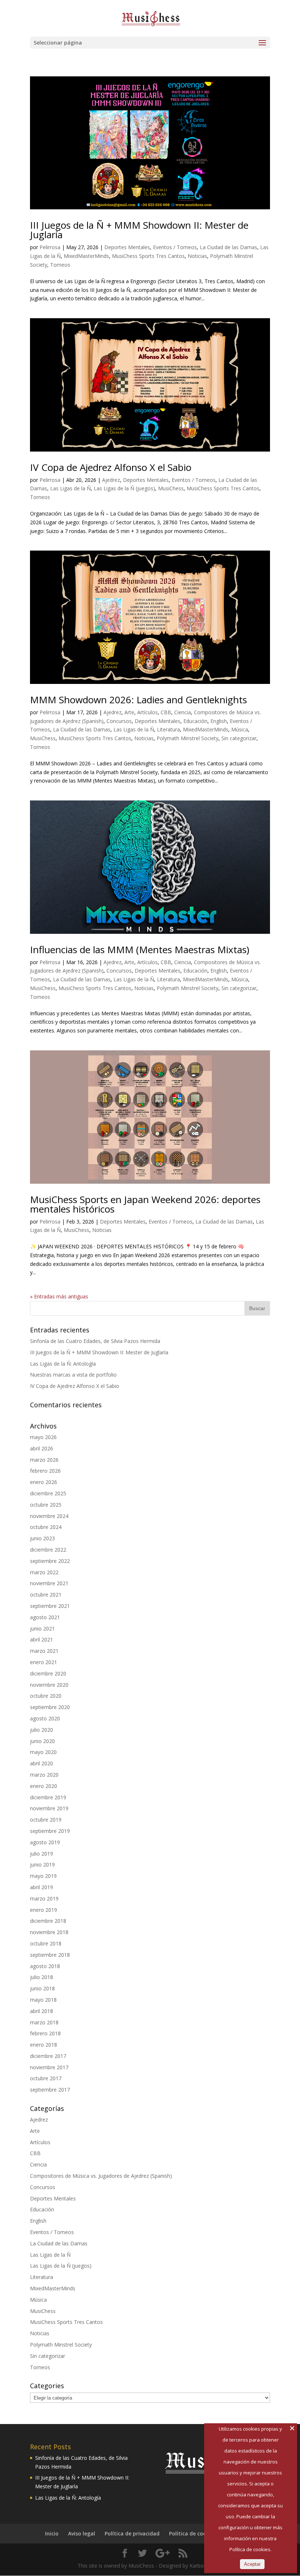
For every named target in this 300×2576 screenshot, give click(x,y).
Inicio (52, 2533)
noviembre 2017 (49, 2067)
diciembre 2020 (48, 1673)
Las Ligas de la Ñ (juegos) (124, 488)
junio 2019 (42, 1865)
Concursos (119, 721)
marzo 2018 (44, 2022)
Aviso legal (82, 2533)
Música (240, 729)
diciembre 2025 (48, 1493)
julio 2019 (42, 1854)
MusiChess (171, 488)
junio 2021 (42, 1628)
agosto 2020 (45, 1718)
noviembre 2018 (49, 1932)
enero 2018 (44, 2045)
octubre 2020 (46, 1696)
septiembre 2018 (50, 1955)
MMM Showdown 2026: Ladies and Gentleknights (138, 700)
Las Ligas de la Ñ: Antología (63, 1364)
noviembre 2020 (49, 1685)
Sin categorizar (239, 738)
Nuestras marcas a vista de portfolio (73, 1375)
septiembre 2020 (50, 1707)
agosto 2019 (45, 1842)
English (219, 721)
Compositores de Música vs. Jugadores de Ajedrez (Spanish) (101, 2176)
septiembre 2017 (50, 2090)
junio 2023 (42, 1538)
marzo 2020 (44, 1775)
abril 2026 (42, 1448)
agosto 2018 (45, 1966)
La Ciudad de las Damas (228, 247)
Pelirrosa (50, 247)
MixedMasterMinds (86, 256)
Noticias (197, 256)
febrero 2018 (45, 2033)
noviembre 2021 (49, 1583)
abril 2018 (42, 2011)
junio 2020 (42, 1741)
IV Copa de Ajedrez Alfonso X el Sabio (111, 467)
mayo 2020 (43, 1752)
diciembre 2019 (48, 1797)
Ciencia (183, 712)
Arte (129, 712)
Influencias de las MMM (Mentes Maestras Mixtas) (140, 950)
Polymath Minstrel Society (187, 738)
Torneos (60, 265)
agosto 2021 (45, 1617)
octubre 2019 (46, 1820)
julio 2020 (42, 1730)
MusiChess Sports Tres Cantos (148, 256)
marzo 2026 (44, 1460)
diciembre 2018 (48, 1921)
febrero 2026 (45, 1471)
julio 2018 (42, 1977)
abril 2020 (42, 1763)
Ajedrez (111, 480)
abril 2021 (42, 1639)
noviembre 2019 (49, 1808)
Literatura (168, 729)
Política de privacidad (132, 2533)
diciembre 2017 (48, 2056)
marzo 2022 (44, 1572)
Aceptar (252, 2564)
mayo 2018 (43, 2000)
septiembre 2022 (50, 1561)
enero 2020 (44, 1786)
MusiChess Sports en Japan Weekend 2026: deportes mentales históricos (145, 1204)
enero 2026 (44, 1482)
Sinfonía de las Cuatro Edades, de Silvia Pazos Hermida (95, 1341)
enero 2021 (44, 1662)
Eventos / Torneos (175, 247)
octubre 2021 (46, 1595)
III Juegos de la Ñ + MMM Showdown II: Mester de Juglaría (139, 230)
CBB (166, 712)
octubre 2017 (46, 2078)
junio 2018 (42, 1988)
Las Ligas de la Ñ (70, 488)
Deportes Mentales (127, 247)
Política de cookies (193, 2533)
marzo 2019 (44, 1898)
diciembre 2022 (48, 1550)
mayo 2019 (43, 1876)
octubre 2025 (46, 1505)
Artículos (147, 712)
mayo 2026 (43, 1437)
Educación (195, 721)
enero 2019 (44, 1910)
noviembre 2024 (49, 1516)
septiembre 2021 (50, 1606)
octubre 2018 (46, 1943)
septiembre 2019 (50, 1831)
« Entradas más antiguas (59, 1296)
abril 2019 (42, 1887)
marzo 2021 (44, 1651)
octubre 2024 (46, 1527)
